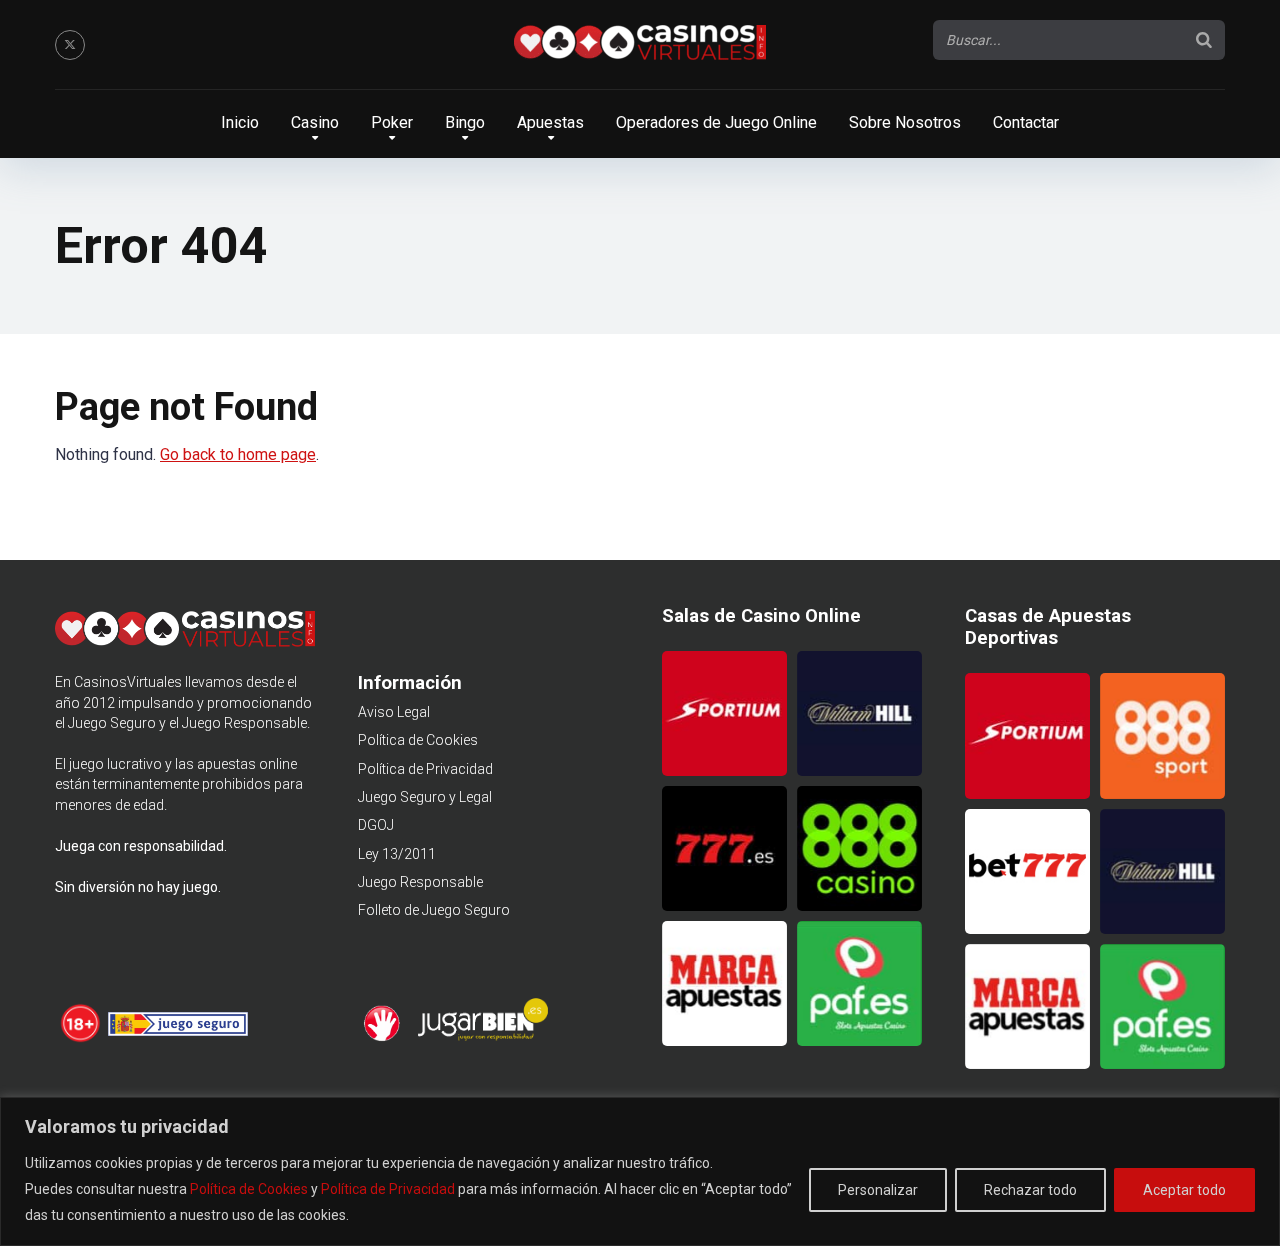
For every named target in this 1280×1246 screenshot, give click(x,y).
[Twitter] (70, 45)
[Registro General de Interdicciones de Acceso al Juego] (384, 1038)
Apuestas (550, 122)
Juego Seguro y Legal (425, 797)
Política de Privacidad (388, 1189)
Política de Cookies (249, 1189)
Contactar (1026, 122)
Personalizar (878, 1190)
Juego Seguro (112, 723)
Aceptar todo (1184, 1190)
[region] (640, 1171)
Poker (392, 122)
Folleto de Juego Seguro (434, 910)
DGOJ (376, 825)
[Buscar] (1204, 40)
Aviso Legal (394, 712)
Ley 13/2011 (397, 854)
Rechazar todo (1030, 1190)
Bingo (465, 122)
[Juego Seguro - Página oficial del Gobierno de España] (178, 1039)
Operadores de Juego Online (716, 122)
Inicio (240, 122)
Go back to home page (238, 454)
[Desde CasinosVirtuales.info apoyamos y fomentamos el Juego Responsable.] (81, 1039)
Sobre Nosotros (905, 122)
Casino (315, 122)
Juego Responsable (420, 882)
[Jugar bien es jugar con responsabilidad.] (481, 1038)
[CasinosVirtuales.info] (640, 45)
